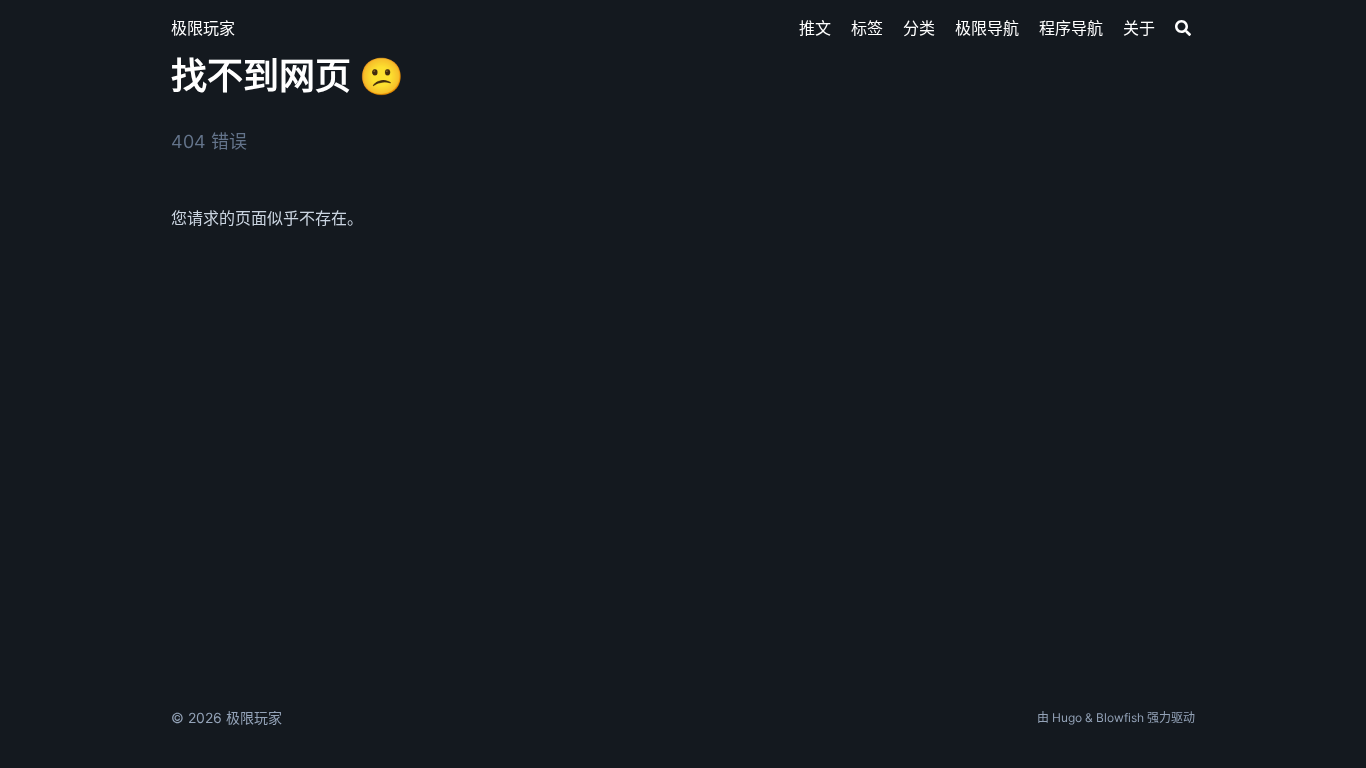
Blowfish (1120, 717)
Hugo (1067, 717)
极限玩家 (203, 28)
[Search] (1183, 28)
